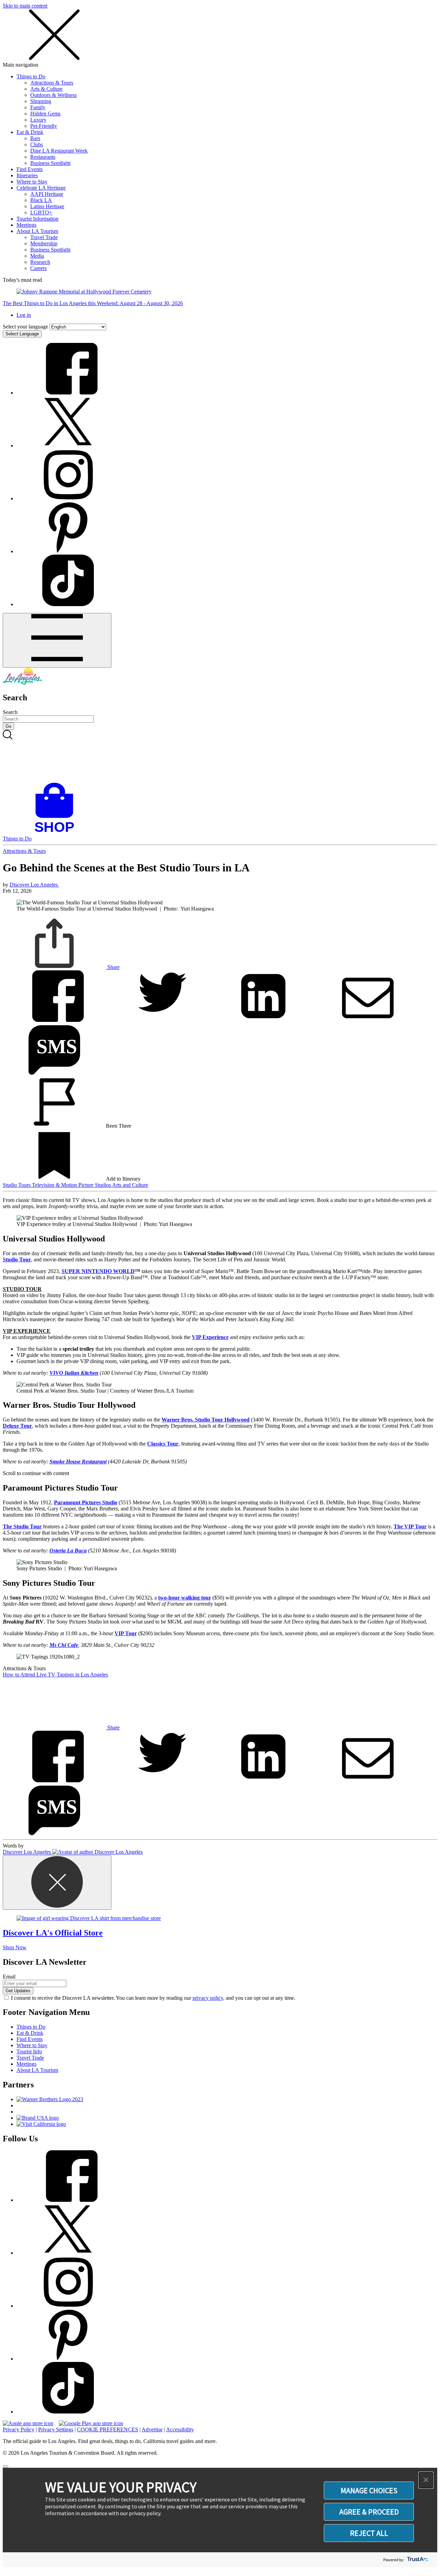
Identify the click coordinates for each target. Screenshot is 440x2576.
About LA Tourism (37, 231)
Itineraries (27, 175)
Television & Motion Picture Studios (72, 1185)
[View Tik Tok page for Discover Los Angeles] (68, 604)
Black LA (41, 200)
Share (113, 967)
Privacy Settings (56, 2429)
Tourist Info (29, 2051)
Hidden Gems (45, 114)
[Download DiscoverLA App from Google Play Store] (91, 2423)
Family (38, 107)
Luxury (38, 120)
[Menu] (57, 640)
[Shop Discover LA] (57, 832)
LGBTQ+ (41, 213)
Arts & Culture (46, 89)
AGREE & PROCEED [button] (369, 2512)
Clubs (37, 144)
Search (10, 712)
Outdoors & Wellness (53, 95)
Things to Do (31, 76)
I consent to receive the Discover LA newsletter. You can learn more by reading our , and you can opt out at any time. (153, 1998)
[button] (426, 2480)
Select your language (25, 327)
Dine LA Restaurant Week (59, 151)
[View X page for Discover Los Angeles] (68, 445)
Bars (35, 138)
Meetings (26, 225)
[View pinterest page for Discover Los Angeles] (68, 551)
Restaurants (43, 157)
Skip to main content (25, 6)
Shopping (41, 101)
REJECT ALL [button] (369, 2533)
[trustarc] (417, 2560)
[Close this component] (57, 1882)
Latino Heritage (47, 206)
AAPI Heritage (47, 194)
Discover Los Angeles (34, 885)
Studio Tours (17, 1185)
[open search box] (220, 756)
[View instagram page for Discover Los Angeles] (68, 498)
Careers (38, 268)
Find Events (30, 169)
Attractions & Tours (52, 83)
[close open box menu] (54, 59)
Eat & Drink (30, 132)
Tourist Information (37, 219)
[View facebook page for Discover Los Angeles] (68, 393)
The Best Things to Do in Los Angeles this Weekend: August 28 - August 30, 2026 (93, 303)
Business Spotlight (50, 163)
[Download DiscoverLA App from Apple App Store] (28, 2423)
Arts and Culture (130, 1185)
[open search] (220, 756)
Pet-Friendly (44, 126)
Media (37, 256)
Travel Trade (44, 237)
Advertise (152, 2429)
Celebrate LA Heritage (41, 188)
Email (9, 1977)
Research (40, 262)
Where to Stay (32, 182)
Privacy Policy (19, 2429)
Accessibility (180, 2429)
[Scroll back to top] (5, 2466)
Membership (44, 243)
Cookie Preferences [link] (108, 2429)
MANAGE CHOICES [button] (369, 2490)
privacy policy (208, 1998)
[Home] (22, 683)
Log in (24, 315)
